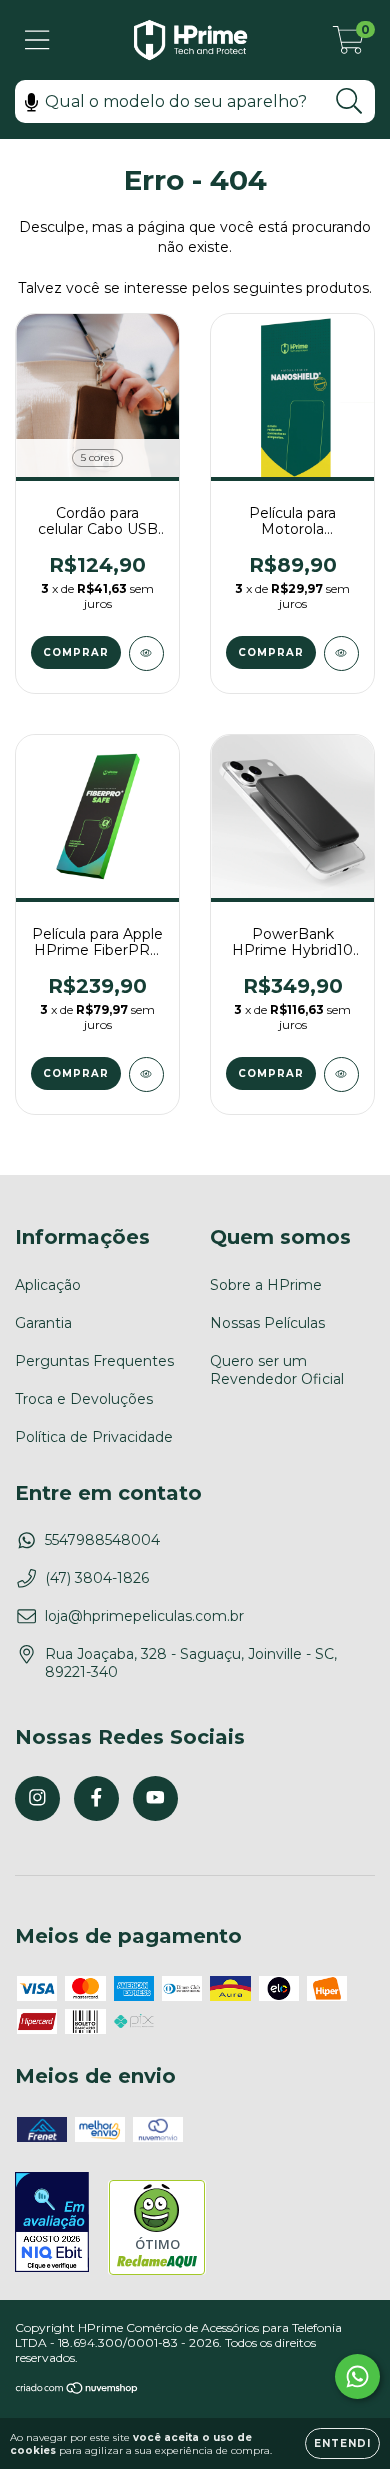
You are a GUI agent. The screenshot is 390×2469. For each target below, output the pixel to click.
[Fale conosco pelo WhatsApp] (357, 2376)
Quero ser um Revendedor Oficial (277, 1370)
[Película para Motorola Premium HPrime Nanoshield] (341, 653)
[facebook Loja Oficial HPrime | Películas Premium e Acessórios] (96, 1798)
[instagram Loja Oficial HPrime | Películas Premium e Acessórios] (37, 1798)
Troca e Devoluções (84, 1399)
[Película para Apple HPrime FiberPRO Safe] (146, 1074)
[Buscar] (349, 101)
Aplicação (48, 1285)
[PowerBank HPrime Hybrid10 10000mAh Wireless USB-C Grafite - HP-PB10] (341, 1074)
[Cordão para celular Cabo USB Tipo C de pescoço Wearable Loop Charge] (146, 653)
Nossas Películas (267, 1323)
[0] (348, 45)
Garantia (43, 1323)
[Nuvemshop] (77, 2390)
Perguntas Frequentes (94, 1361)
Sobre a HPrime (266, 1285)
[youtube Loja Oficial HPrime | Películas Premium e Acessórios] (155, 1798)
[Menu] (37, 40)
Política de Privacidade (94, 1437)
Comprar (76, 652)
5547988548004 (102, 1540)
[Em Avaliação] (52, 2224)
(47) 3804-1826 (97, 1578)
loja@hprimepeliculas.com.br (144, 1616)
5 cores (97, 457)
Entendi (342, 2443)
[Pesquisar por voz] (31, 101)
